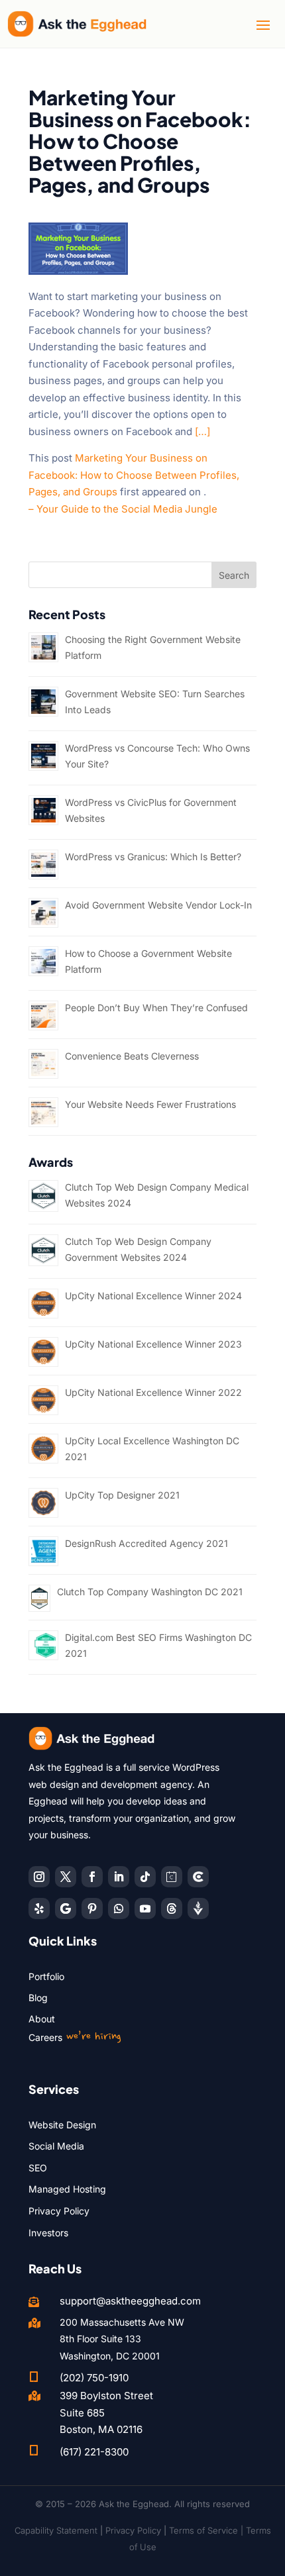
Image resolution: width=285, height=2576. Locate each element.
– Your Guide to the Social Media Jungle (123, 509)
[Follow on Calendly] (172, 1877)
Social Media (56, 2146)
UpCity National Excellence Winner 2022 (153, 1392)
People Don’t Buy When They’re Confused (156, 1008)
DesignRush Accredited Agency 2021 (146, 1543)
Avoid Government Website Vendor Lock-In (158, 905)
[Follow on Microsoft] (198, 1877)
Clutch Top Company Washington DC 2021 (150, 1592)
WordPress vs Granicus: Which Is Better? (153, 857)
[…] (202, 431)
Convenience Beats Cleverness (132, 1056)
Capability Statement (56, 2530)
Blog (38, 1998)
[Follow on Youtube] (145, 1908)
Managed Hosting (67, 2189)
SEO (38, 2168)
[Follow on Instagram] (39, 1877)
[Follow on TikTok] (145, 1877)
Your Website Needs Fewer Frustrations (150, 1104)
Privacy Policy (59, 2211)
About (42, 2019)
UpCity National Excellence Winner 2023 (153, 1344)
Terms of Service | (207, 2530)
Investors (48, 2233)
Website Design (62, 2125)
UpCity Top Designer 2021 (122, 1495)
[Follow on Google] (66, 1908)
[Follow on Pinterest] (92, 1908)
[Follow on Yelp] (39, 1908)
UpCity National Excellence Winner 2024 (153, 1296)
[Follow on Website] (198, 1908)
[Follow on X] (66, 1877)
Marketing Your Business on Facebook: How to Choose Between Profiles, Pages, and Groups (134, 475)
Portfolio (46, 1976)
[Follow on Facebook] (92, 1877)
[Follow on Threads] (172, 1908)
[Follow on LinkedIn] (119, 1877)
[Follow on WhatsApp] (119, 1908)
